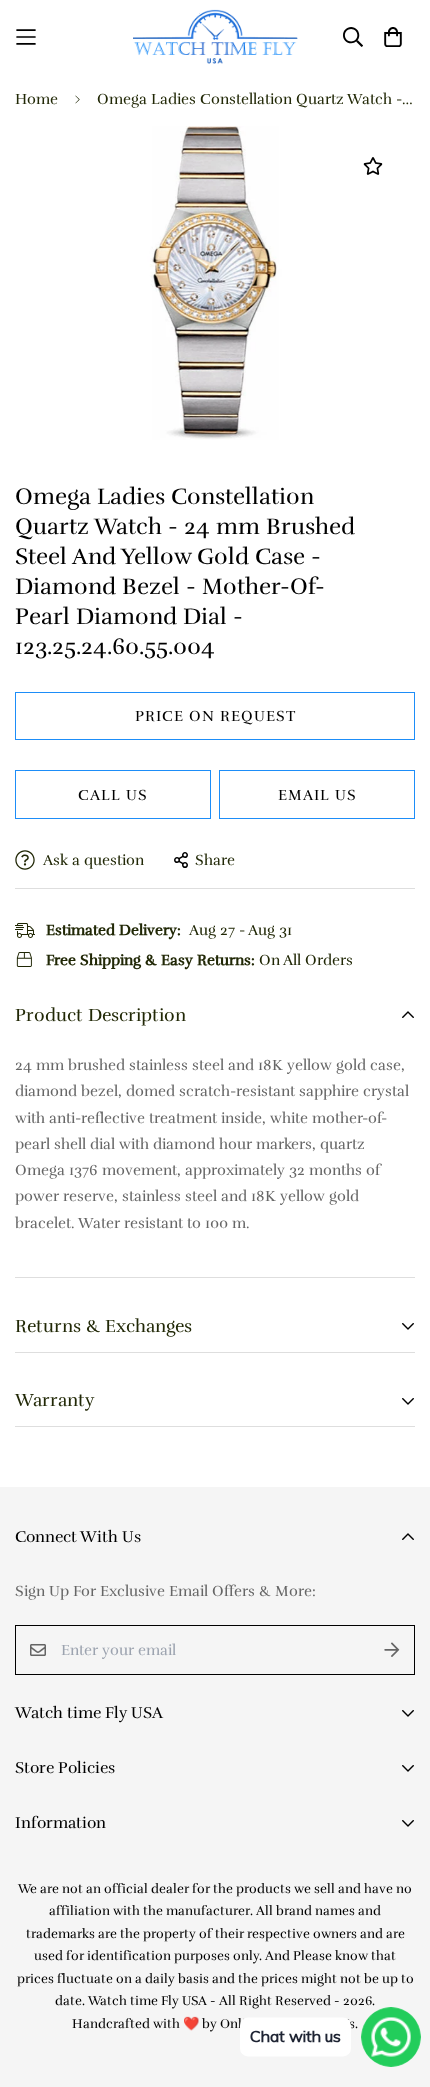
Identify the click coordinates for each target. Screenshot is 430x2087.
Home (36, 99)
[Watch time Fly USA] (215, 36)
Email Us (317, 795)
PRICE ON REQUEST (215, 716)
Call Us (113, 795)
